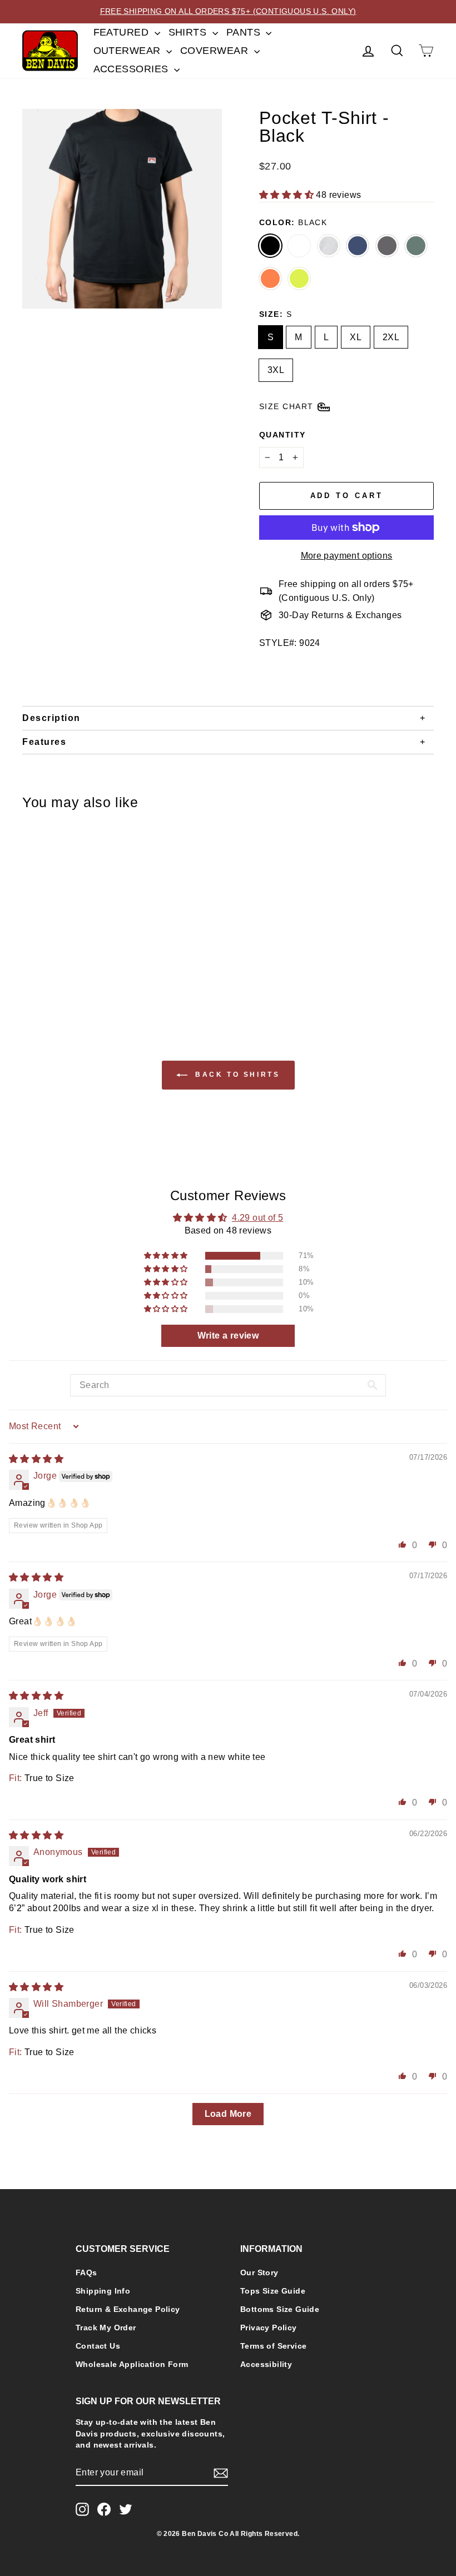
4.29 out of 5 (257, 1218)
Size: (276, 314)
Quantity (282, 435)
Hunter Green (416, 246)
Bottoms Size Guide (280, 2309)
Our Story (259, 2273)
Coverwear (216, 51)
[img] (36, 1459)
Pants (245, 32)
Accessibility (266, 2364)
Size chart (286, 406)
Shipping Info (103, 2291)
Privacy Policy (269, 2328)
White (299, 246)
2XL (391, 337)
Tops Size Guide (273, 2291)
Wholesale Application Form (132, 2364)
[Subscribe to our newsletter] (221, 2473)
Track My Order (106, 2328)
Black (270, 246)
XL (356, 337)
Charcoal (387, 246)
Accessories (132, 69)
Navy (358, 246)
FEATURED (123, 32)
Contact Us (98, 2346)
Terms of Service (273, 2346)
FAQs (86, 2273)
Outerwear (129, 51)
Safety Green (299, 279)
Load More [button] (228, 2114)
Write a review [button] (228, 1336)
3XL (276, 370)
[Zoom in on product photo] (122, 209)
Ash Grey (329, 246)
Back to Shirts (236, 1075)
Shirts (189, 32)
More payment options (347, 556)
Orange (270, 279)
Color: (293, 222)
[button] (288, 195)
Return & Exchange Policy (128, 2309)
